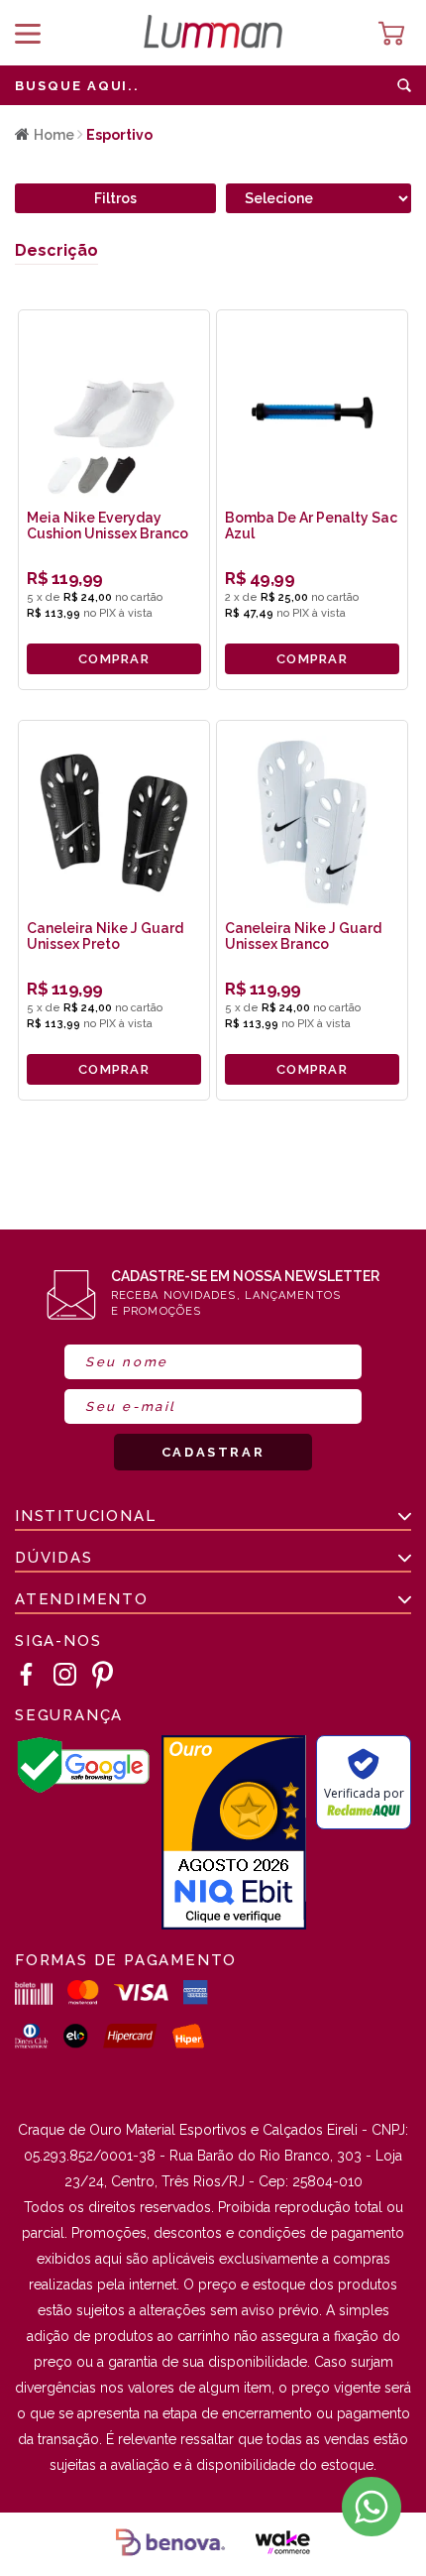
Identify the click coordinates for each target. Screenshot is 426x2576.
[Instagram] (65, 1675)
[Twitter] (103, 1675)
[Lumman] (213, 33)
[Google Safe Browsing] (83, 1789)
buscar (404, 85)
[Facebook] (27, 1675)
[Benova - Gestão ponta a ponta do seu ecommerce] (170, 2544)
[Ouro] (234, 1834)
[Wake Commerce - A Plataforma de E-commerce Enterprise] (282, 2544)
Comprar (114, 659)
